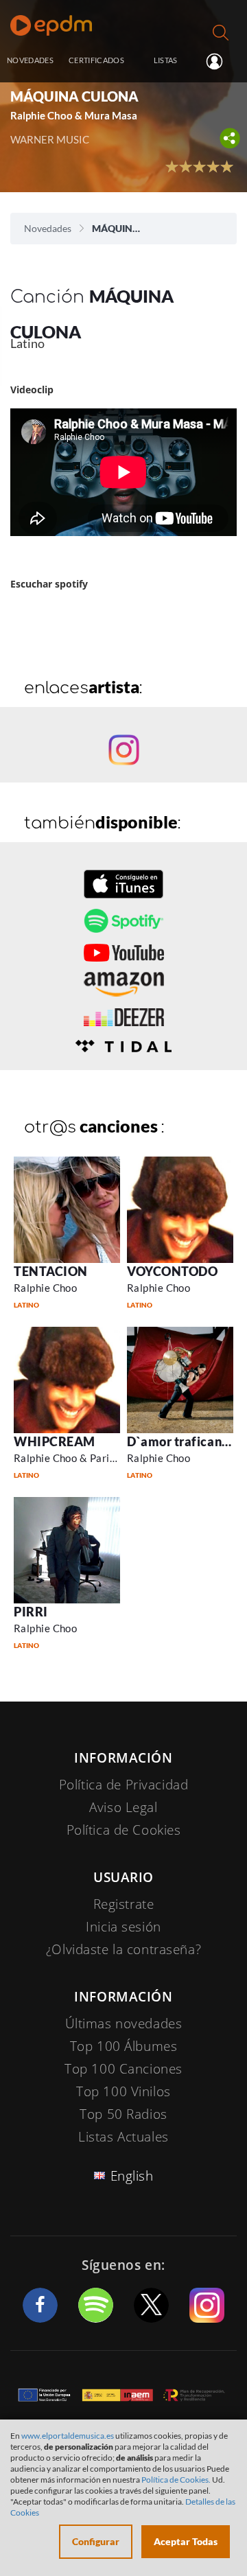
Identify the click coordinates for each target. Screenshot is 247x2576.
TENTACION (51, 1271)
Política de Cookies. (176, 2480)
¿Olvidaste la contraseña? (123, 1949)
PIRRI (31, 1612)
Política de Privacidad (124, 1785)
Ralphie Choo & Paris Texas (79, 1458)
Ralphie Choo (45, 1288)
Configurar (96, 2541)
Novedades (48, 228)
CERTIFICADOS (96, 60)
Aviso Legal (123, 1807)
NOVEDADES (30, 60)
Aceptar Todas (186, 2541)
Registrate (124, 1904)
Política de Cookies (124, 1830)
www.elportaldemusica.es (68, 2436)
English (132, 2176)
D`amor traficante (180, 1441)
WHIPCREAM (55, 1441)
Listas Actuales (123, 2137)
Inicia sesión (220, 61)
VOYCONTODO (172, 1271)
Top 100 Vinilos (123, 2091)
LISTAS (166, 60)
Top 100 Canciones (123, 2069)
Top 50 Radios (123, 2114)
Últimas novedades (124, 2023)
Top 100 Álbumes (124, 2046)
